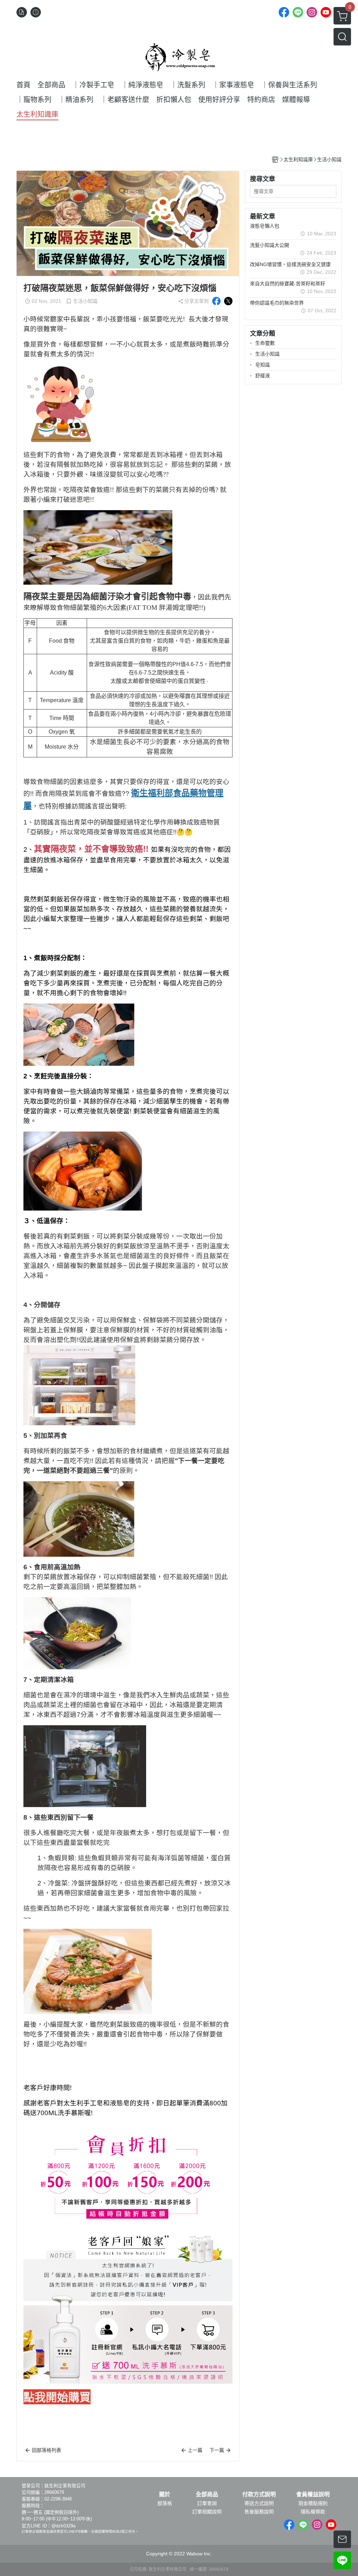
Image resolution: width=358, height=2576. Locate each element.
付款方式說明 (259, 2495)
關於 (165, 2495)
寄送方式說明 (259, 2503)
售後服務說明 (259, 2512)
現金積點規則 (313, 2503)
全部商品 (207, 2495)
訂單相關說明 (207, 2512)
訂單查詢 (207, 2503)
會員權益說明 (313, 2495)
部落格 (165, 2503)
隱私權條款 (313, 2512)
